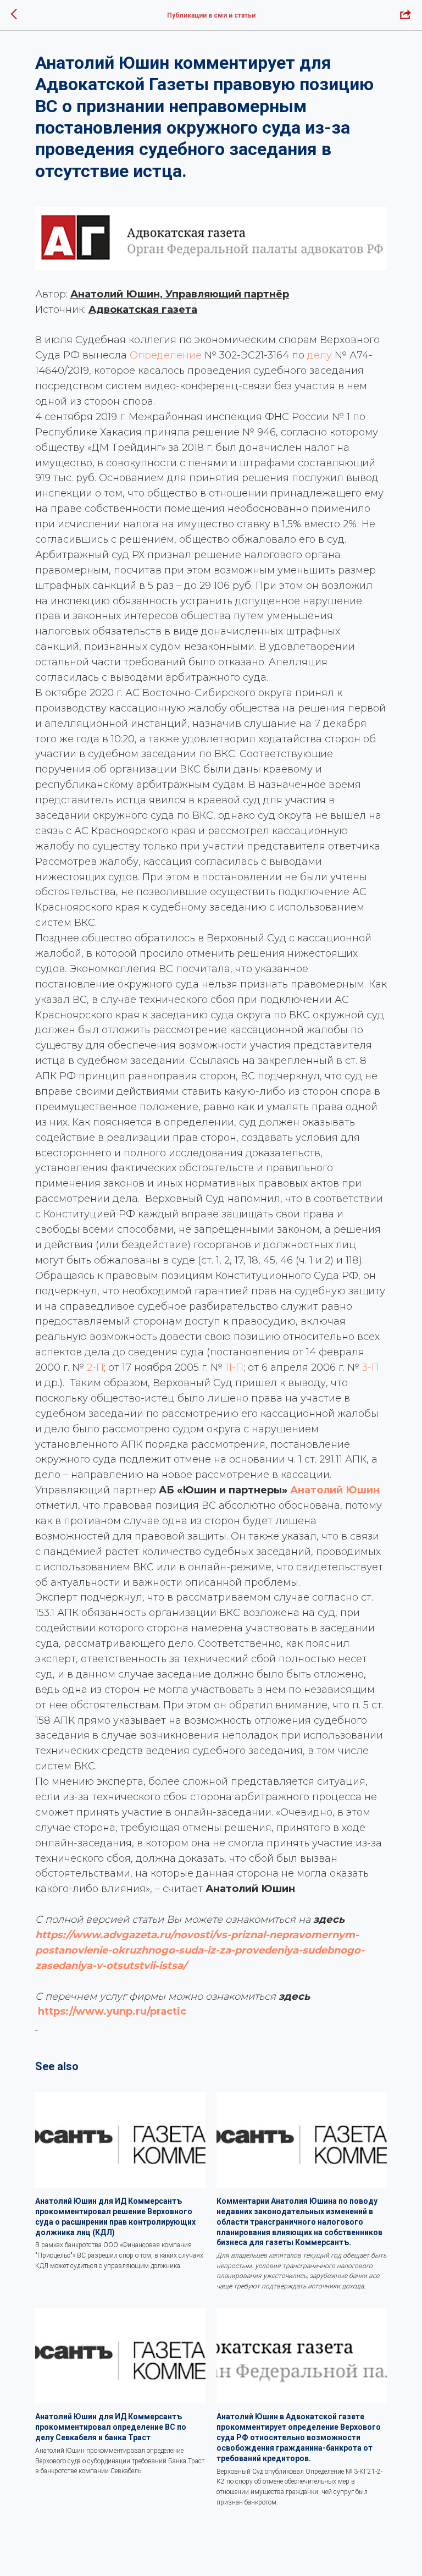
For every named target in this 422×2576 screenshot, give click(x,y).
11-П (234, 1367)
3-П (371, 1367)
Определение (166, 355)
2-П (95, 1367)
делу (320, 355)
